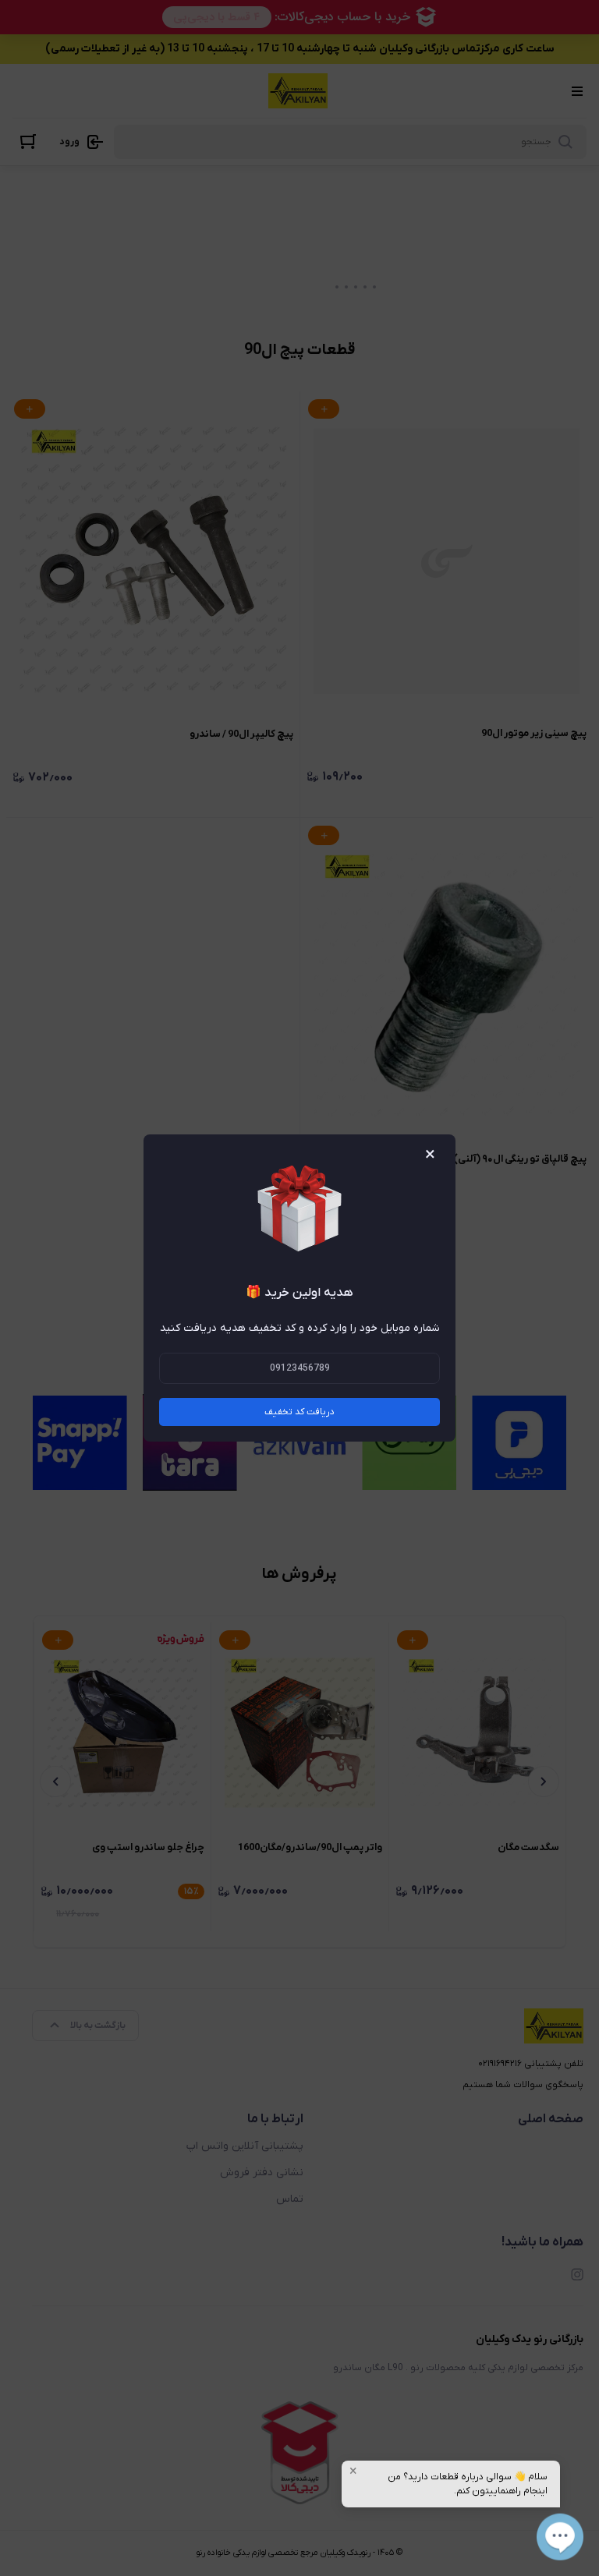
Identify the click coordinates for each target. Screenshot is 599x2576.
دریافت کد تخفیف (299, 1412)
